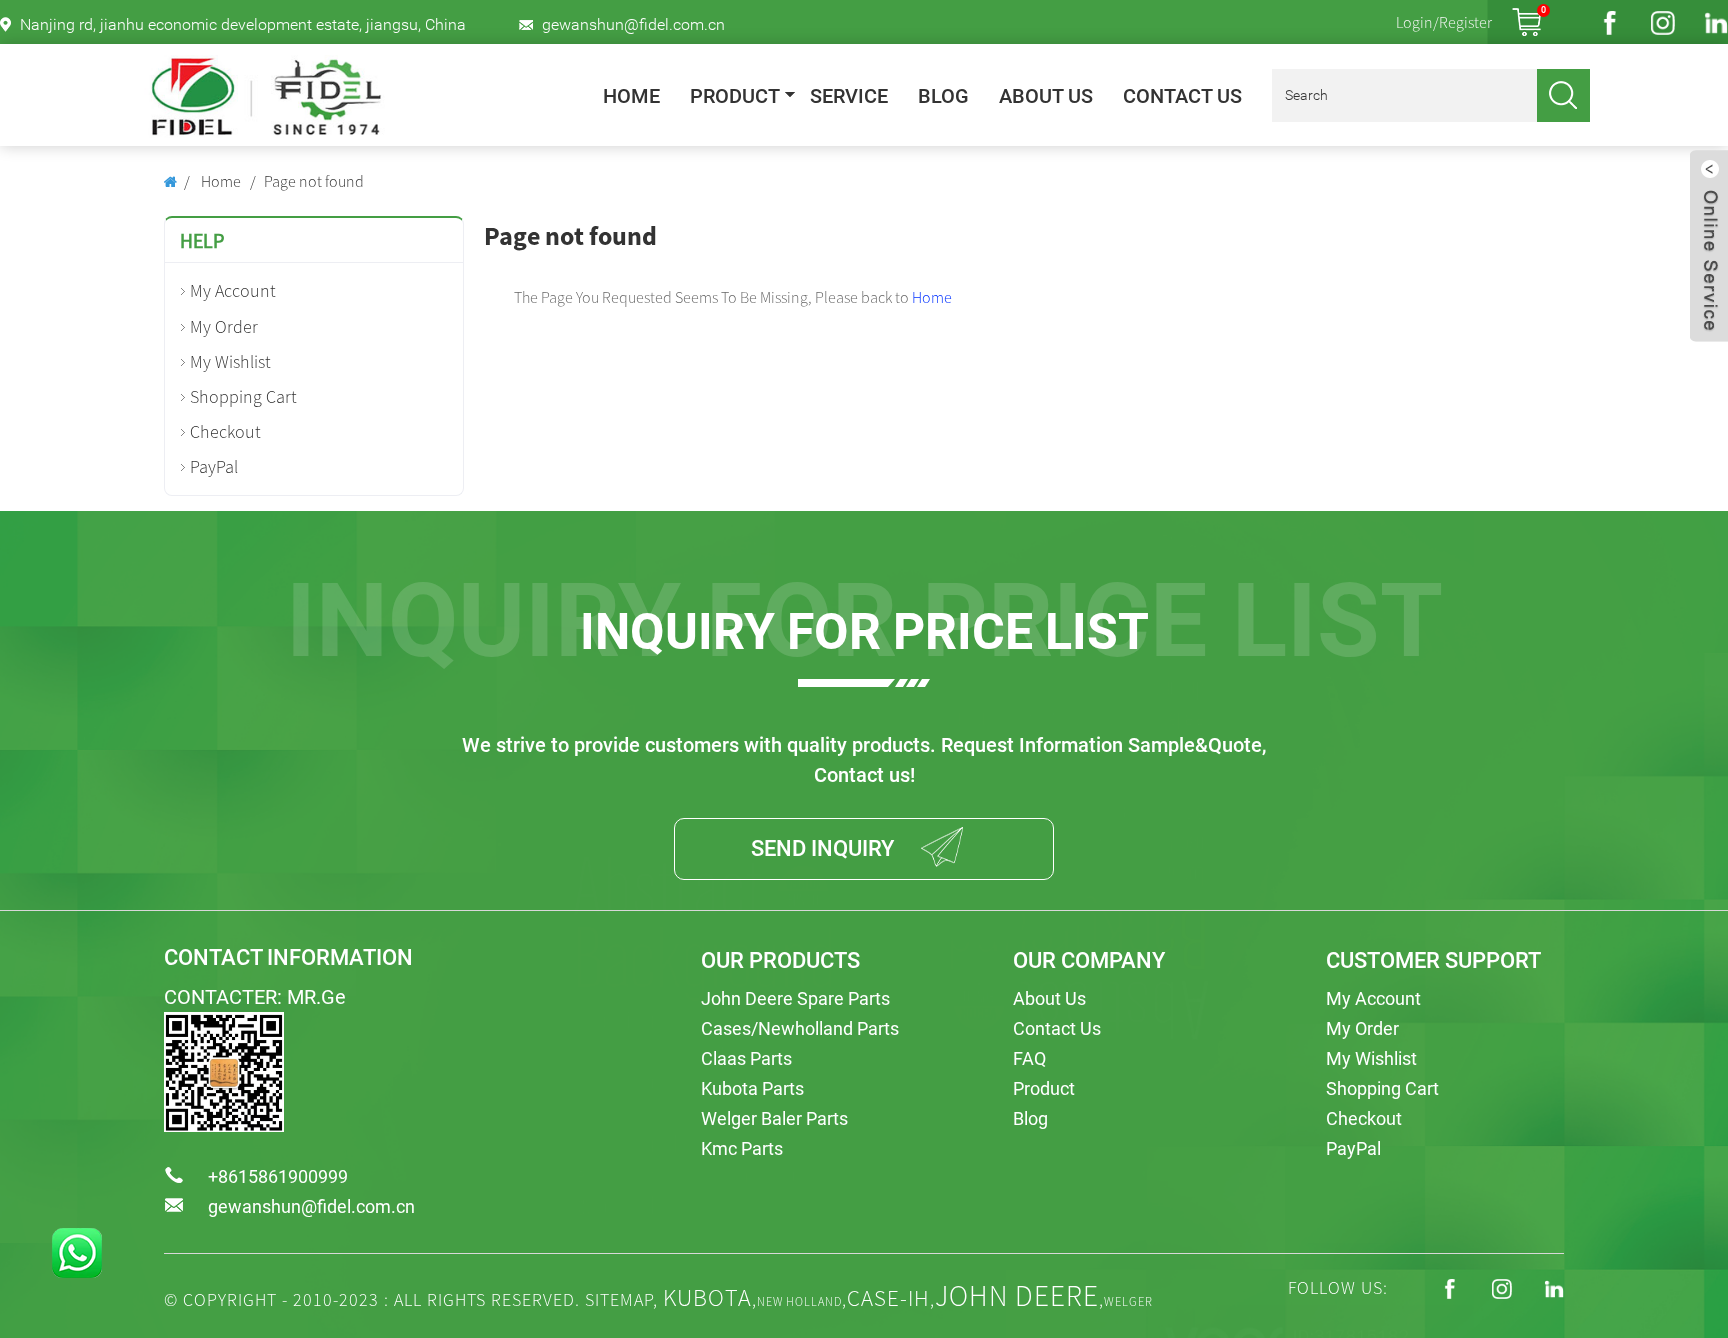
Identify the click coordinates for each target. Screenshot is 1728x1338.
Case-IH (888, 1297)
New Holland (799, 1301)
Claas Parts (746, 1058)
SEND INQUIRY (822, 848)
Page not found (314, 181)
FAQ (1029, 1058)
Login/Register (1444, 22)
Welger (1128, 1301)
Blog (943, 96)
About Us (1046, 96)
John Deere (1017, 1295)
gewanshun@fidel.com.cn (633, 24)
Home (631, 96)
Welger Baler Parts (774, 1118)
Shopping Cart (243, 396)
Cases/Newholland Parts (800, 1028)
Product (735, 96)
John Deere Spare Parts (795, 998)
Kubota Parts (752, 1088)
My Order (224, 326)
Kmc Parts (742, 1148)
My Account (233, 290)
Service (849, 96)
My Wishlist (230, 361)
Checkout (225, 431)
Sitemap (619, 1299)
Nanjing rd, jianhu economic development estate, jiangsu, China (243, 24)
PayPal (214, 466)
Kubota (707, 1297)
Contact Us (1182, 96)
